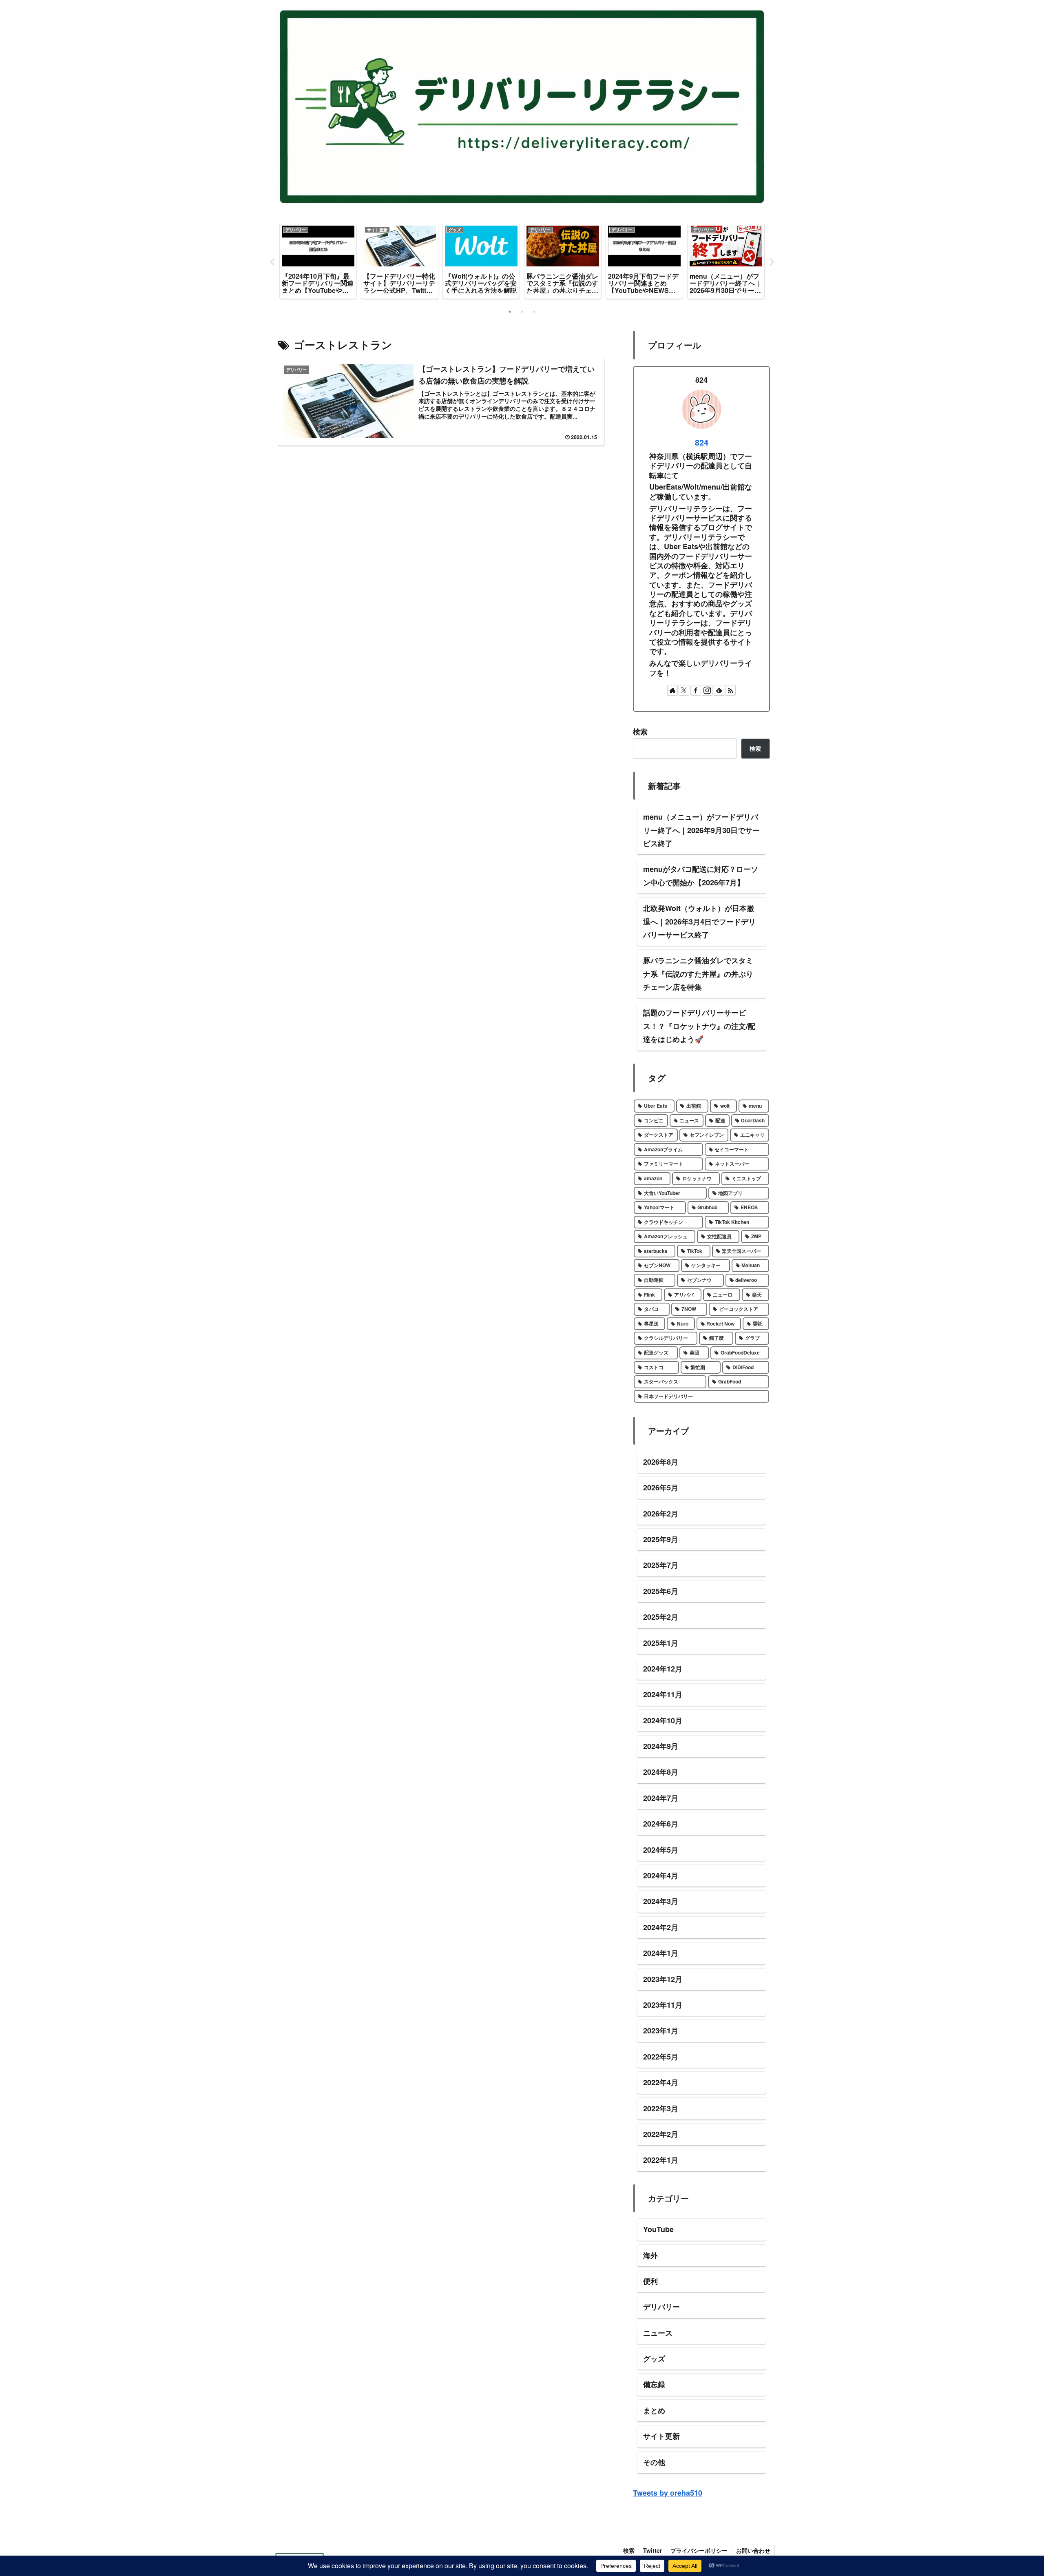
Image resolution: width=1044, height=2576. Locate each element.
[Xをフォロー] (684, 690)
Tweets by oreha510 (668, 2493)
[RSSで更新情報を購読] (730, 690)
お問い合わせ (753, 2550)
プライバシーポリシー (699, 2550)
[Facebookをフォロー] (696, 690)
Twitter (652, 2550)
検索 (640, 732)
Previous (272, 262)
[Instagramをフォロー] (707, 690)
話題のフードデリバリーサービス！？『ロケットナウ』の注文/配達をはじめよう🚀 (699, 1026)
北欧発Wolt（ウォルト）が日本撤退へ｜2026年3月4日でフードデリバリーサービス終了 (699, 921)
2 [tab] (522, 312)
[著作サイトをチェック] (672, 690)
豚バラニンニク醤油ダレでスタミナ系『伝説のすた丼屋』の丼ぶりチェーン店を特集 (698, 974)
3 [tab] (534, 312)
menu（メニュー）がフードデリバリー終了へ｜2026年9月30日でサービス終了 (701, 830)
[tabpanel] (318, 261)
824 (702, 442)
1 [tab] (510, 312)
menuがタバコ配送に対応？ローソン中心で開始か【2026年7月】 (701, 876)
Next (772, 262)
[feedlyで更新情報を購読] (719, 690)
